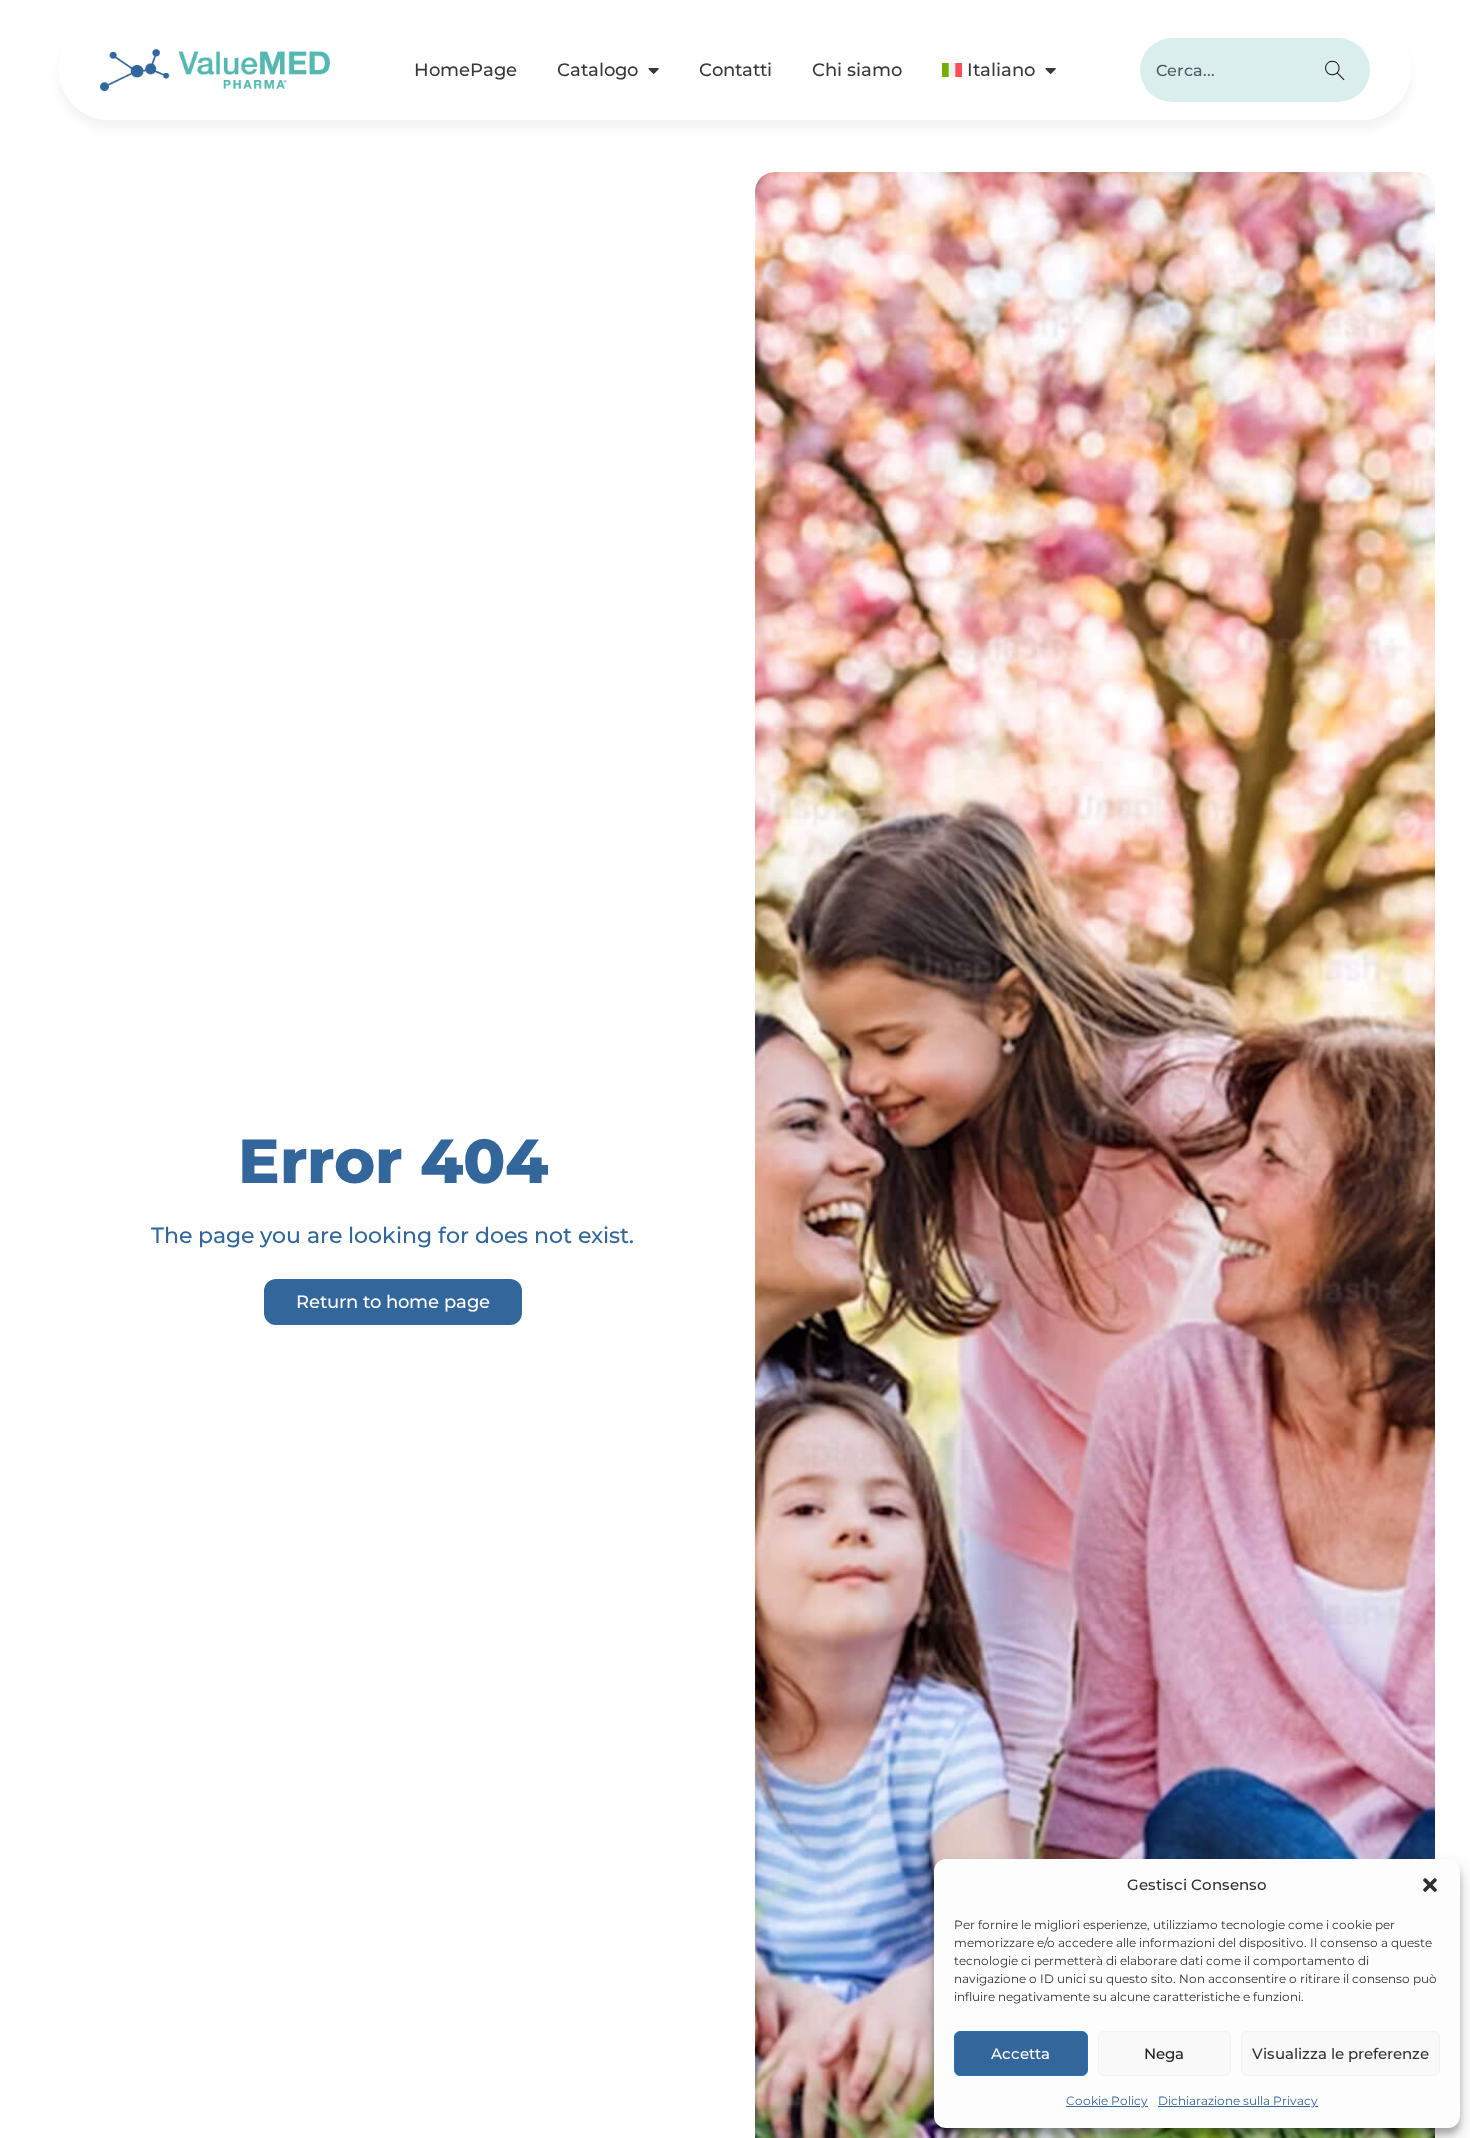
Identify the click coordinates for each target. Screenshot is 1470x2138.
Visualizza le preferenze (1340, 2053)
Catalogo (597, 70)
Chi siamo (857, 70)
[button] (1430, 1885)
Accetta (1020, 2053)
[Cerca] (1337, 70)
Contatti (735, 70)
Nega (1164, 2053)
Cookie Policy (1107, 2100)
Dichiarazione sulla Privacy (1238, 2100)
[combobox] (1223, 70)
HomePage (465, 70)
